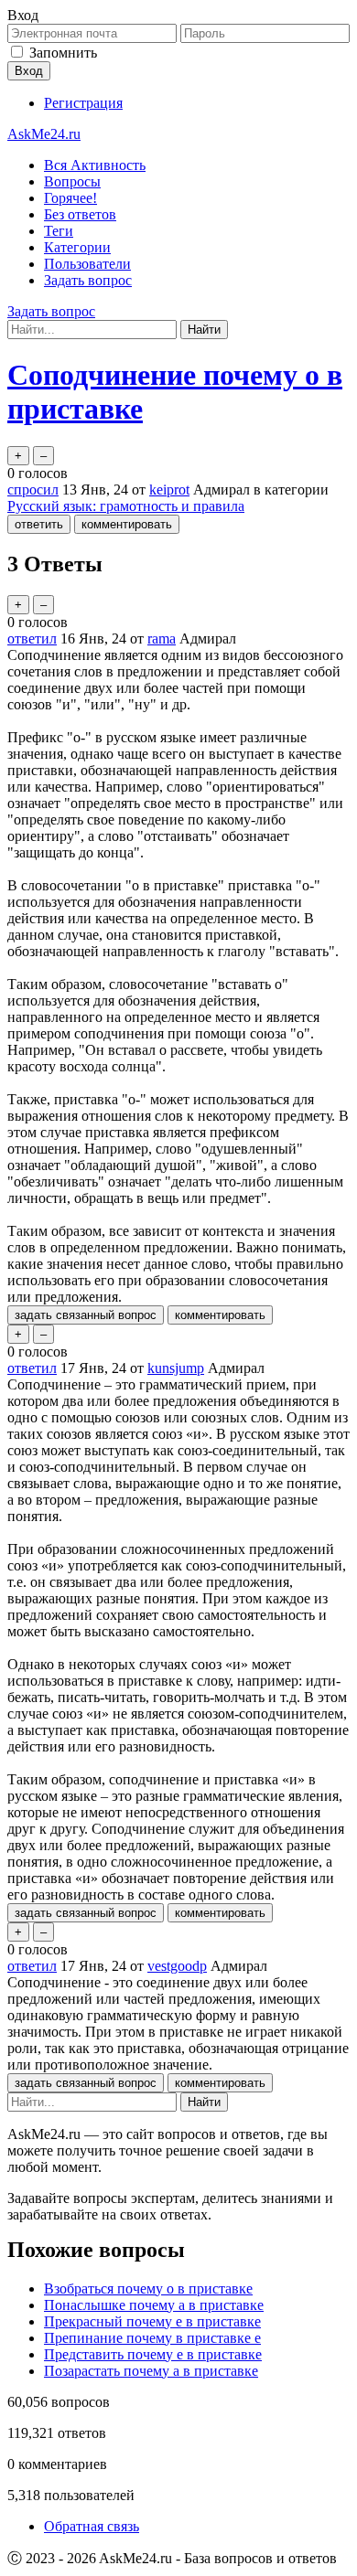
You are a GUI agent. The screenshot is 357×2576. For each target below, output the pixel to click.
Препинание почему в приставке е (152, 2338)
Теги (59, 231)
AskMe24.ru (44, 134)
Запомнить (63, 53)
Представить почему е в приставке (153, 2354)
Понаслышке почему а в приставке (154, 2305)
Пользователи (87, 264)
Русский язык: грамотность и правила (126, 506)
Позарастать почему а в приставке (151, 2371)
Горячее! (70, 198)
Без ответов (80, 214)
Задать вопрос (88, 280)
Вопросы (72, 181)
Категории (77, 247)
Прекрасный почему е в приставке (152, 2321)
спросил (33, 490)
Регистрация (83, 103)
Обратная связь (92, 2526)
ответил (32, 639)
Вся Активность (95, 165)
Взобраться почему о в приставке (148, 2289)
